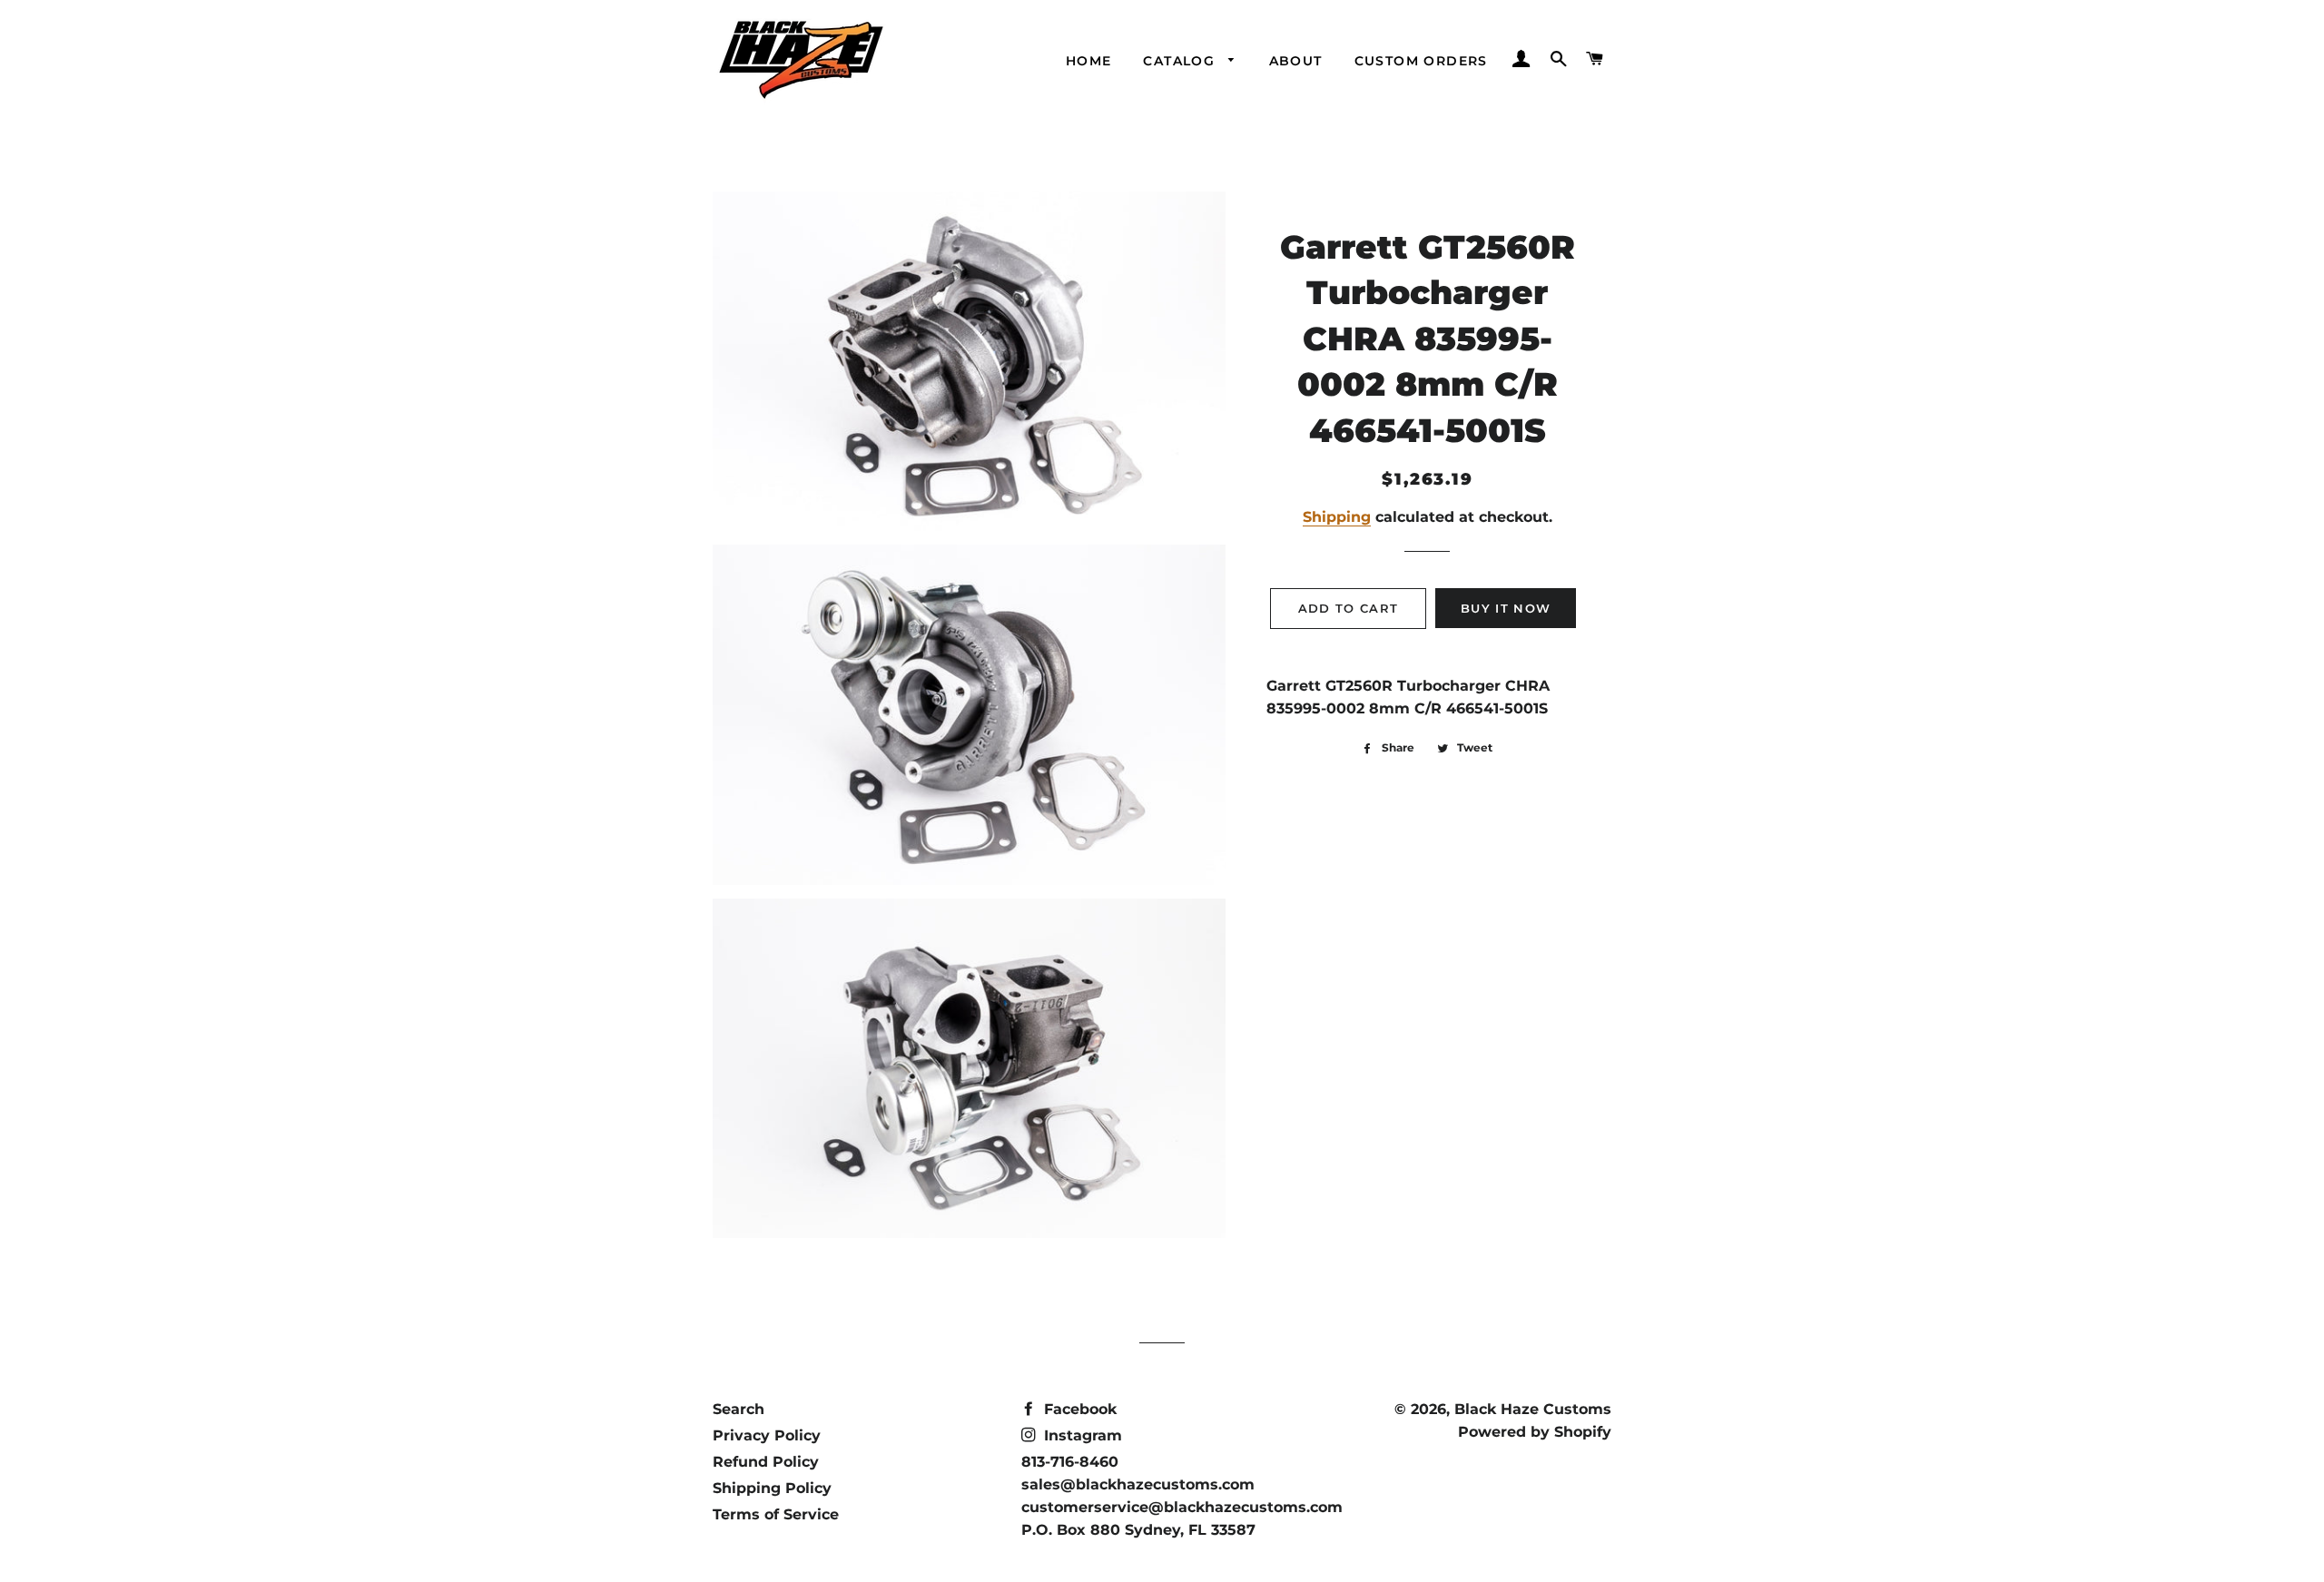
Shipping (1337, 517)
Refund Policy (766, 1462)
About (1296, 61)
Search (739, 1409)
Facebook (1078, 1409)
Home (1089, 61)
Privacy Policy (767, 1435)
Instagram (1081, 1435)
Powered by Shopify (1535, 1432)
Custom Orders (1421, 61)
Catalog (1181, 61)
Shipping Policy (772, 1488)
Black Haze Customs (1533, 1409)
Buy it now (1506, 608)
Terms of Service (776, 1514)
